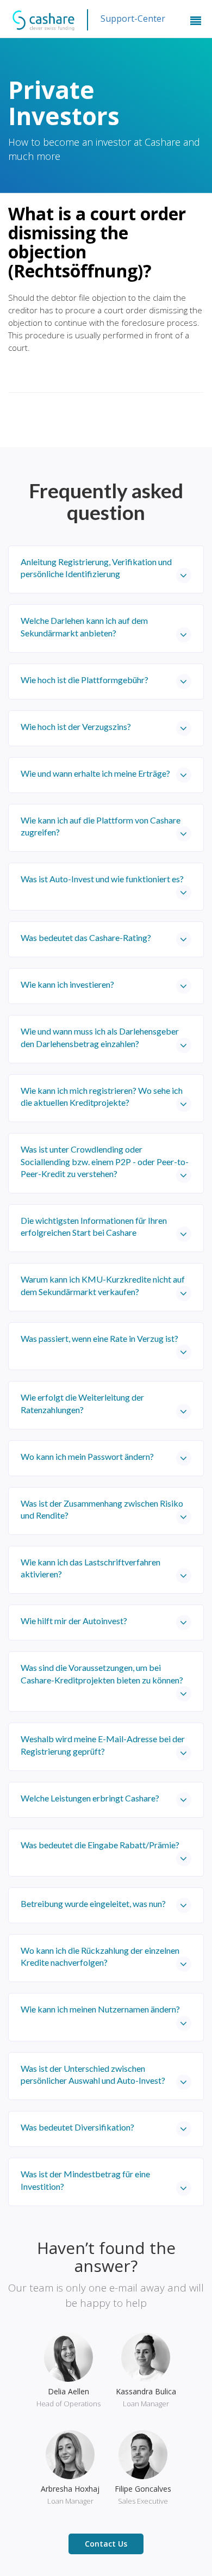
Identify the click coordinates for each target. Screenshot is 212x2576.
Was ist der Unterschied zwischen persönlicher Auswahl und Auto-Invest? (93, 2074)
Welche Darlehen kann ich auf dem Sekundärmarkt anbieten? (84, 626)
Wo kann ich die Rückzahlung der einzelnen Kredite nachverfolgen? (100, 1956)
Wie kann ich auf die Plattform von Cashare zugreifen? (101, 826)
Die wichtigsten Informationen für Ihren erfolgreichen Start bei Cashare (94, 1226)
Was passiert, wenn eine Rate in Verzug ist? (99, 1338)
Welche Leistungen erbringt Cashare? (90, 1798)
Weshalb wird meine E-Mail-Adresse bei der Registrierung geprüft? (103, 1745)
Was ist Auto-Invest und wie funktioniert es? (102, 879)
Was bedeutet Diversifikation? (77, 2127)
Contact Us (106, 2544)
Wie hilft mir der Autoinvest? (74, 1621)
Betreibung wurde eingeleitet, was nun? (93, 1903)
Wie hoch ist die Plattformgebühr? (85, 680)
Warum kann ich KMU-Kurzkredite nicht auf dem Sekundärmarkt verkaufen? (103, 1285)
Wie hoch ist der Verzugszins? (76, 726)
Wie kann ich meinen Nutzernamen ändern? (100, 2009)
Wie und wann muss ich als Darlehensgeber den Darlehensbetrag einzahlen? (100, 1037)
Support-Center (133, 18)
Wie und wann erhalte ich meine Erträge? (95, 773)
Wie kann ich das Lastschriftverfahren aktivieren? (91, 1568)
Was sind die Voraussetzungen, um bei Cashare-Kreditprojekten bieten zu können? (102, 1673)
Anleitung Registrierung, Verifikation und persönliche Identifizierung (96, 568)
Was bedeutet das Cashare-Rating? (86, 937)
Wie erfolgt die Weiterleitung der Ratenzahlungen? (82, 1403)
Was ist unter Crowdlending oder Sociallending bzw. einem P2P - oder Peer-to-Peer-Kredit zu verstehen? (105, 1161)
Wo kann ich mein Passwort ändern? (87, 1456)
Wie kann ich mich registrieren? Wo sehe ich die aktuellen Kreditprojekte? (102, 1096)
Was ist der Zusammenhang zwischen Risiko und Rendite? (102, 1509)
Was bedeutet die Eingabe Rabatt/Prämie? (100, 1845)
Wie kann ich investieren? (67, 984)
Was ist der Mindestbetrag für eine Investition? (85, 2180)
